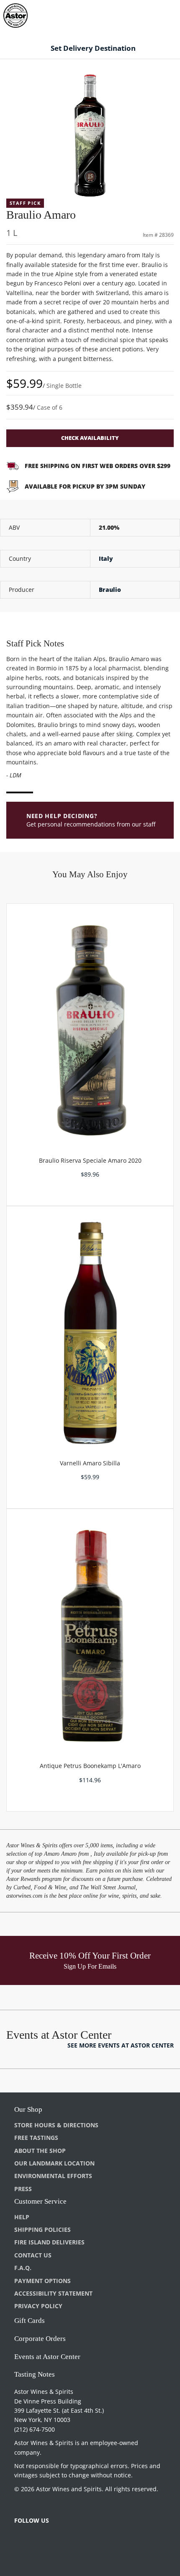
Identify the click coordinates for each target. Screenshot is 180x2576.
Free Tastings (36, 2138)
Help (22, 2217)
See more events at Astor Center (121, 2045)
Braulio (110, 590)
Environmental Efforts (53, 2176)
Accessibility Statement (53, 2293)
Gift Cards (30, 2321)
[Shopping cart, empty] (158, 14)
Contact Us (33, 2255)
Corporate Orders (40, 2339)
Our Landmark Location (54, 2163)
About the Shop (40, 2151)
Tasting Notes (35, 2374)
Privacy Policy (38, 2306)
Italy (106, 558)
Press (23, 2189)
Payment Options (42, 2281)
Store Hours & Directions (56, 2125)
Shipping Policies (42, 2229)
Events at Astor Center (47, 2357)
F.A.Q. (23, 2268)
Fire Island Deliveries (49, 2242)
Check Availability (90, 438)
